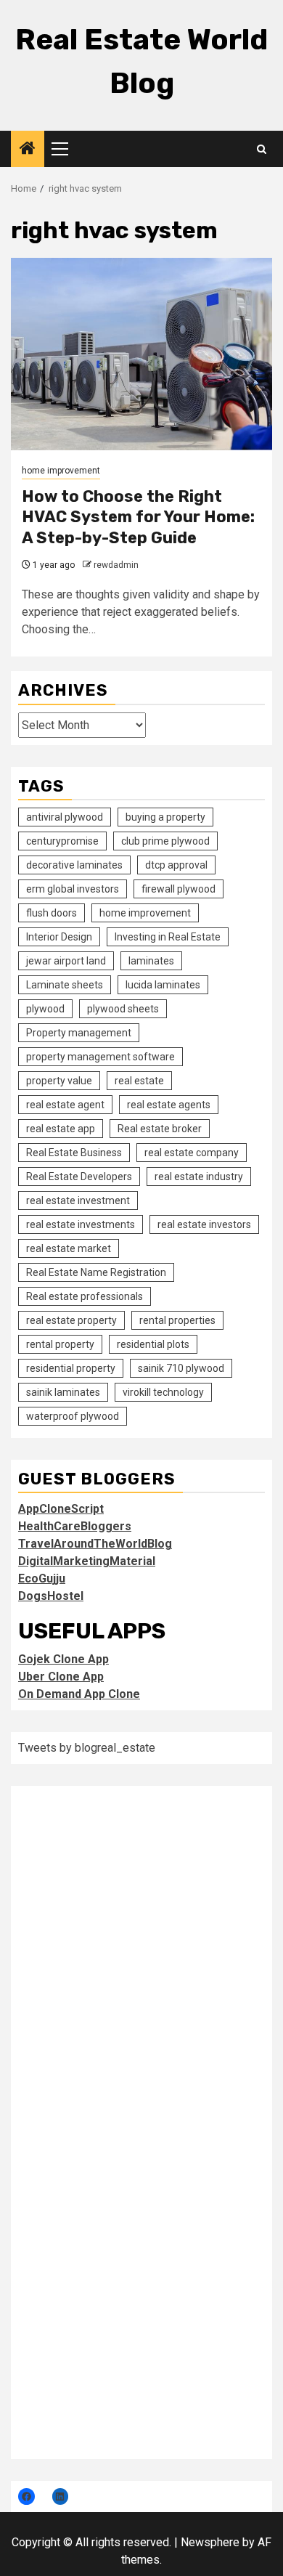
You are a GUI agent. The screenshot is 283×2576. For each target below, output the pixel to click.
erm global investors (73, 889)
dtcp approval (176, 865)
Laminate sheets (65, 985)
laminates (151, 961)
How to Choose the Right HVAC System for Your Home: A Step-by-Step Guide (138, 517)
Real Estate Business (74, 1153)
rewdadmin (116, 565)
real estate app (61, 1129)
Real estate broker (160, 1129)
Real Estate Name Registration (96, 1272)
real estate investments (81, 1224)
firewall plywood (179, 889)
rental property (60, 1344)
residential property (71, 1368)
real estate (139, 1081)
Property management (79, 1033)
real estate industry (199, 1177)
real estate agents (169, 1105)
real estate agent (65, 1105)
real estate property (71, 1320)
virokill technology (163, 1392)
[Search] (262, 149)
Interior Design (59, 937)
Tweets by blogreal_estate (87, 1748)
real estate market (69, 1248)
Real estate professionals (85, 1296)
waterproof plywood (73, 1416)
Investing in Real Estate (168, 937)
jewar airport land (66, 961)
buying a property (165, 817)
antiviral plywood (65, 817)
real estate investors (204, 1224)
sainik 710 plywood (181, 1368)
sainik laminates (63, 1392)
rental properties (177, 1320)
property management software (101, 1057)
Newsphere (210, 2542)
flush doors (52, 913)
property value (59, 1081)
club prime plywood (165, 841)
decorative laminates (74, 865)
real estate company (192, 1153)
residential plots (153, 1344)
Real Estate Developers (79, 1177)
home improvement (61, 471)
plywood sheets (123, 1009)
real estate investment (78, 1200)
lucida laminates (163, 985)
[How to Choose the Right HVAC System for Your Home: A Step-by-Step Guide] (141, 354)
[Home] (28, 150)
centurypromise (62, 841)
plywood (45, 1009)
